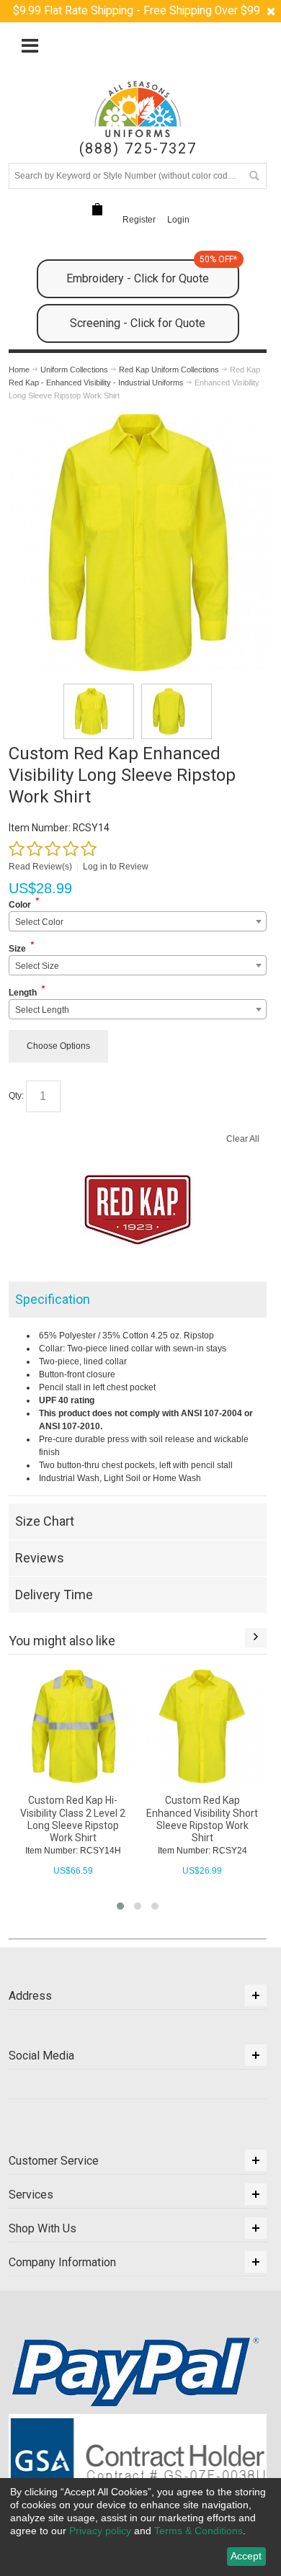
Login (178, 220)
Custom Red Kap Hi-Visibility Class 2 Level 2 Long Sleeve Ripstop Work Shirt (73, 1819)
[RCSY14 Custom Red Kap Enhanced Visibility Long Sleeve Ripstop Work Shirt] (99, 711)
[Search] (254, 176)
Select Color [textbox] (39, 922)
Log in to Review (116, 867)
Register (139, 220)
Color (20, 905)
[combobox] (138, 921)
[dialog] (140, 2527)
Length (23, 993)
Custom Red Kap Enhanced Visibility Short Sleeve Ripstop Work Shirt (202, 1819)
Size (17, 949)
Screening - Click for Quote (138, 323)
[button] (120, 1906)
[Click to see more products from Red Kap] (138, 1209)
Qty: (16, 1096)
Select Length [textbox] (42, 1010)
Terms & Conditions (199, 2531)
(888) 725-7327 (138, 149)
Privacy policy (100, 2531)
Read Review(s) (40, 867)
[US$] (97, 209)
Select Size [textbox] (37, 966)
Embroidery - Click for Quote (152, 272)
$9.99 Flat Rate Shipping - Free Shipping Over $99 (137, 11)
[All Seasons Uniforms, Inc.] (138, 109)
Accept (246, 2556)
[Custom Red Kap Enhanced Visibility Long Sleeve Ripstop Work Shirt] (138, 419)
